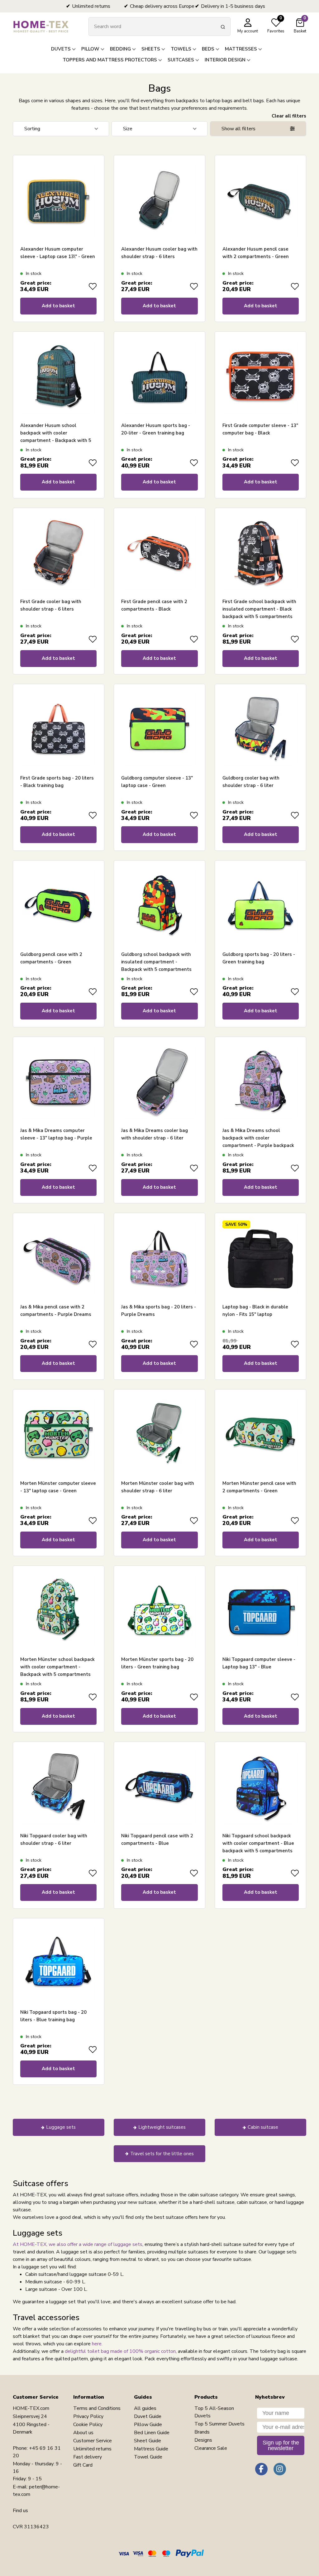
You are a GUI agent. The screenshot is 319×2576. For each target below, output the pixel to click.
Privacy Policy (88, 2416)
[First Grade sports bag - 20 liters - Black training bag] (58, 730)
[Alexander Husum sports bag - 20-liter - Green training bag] (159, 377)
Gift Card (83, 2465)
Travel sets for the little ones (162, 2154)
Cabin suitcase (263, 2127)
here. (97, 2344)
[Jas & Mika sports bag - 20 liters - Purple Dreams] (159, 1259)
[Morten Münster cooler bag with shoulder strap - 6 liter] (159, 1435)
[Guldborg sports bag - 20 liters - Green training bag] (261, 906)
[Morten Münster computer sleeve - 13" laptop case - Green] (58, 1435)
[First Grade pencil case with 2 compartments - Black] (159, 553)
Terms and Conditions (97, 2408)
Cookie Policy (88, 2425)
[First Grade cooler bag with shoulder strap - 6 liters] (58, 553)
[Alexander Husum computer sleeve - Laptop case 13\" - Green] (58, 201)
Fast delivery (88, 2457)
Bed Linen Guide (152, 2433)
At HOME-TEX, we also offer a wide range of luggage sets (78, 2244)
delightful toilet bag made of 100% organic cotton (120, 2351)
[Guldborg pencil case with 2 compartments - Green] (58, 906)
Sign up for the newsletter (281, 2445)
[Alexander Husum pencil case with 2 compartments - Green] (261, 201)
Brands (202, 2432)
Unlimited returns (92, 2449)
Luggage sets (61, 2127)
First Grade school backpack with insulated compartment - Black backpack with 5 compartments (259, 609)
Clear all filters (289, 116)
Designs (203, 2440)
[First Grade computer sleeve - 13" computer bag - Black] (261, 377)
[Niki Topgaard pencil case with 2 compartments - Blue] (159, 1788)
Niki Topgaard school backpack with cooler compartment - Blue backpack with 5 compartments (258, 1843)
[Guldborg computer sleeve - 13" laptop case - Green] (159, 730)
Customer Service (93, 2441)
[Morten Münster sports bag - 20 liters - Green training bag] (159, 1611)
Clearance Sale (211, 2448)
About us (83, 2433)
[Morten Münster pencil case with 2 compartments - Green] (261, 1435)
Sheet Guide (148, 2441)
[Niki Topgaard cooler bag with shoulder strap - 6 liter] (58, 1788)
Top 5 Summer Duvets (219, 2424)
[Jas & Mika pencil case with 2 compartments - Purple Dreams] (58, 1259)
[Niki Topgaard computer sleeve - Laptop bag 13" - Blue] (261, 1611)
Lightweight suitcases (162, 2127)
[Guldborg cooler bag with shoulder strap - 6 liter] (261, 730)
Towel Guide (148, 2457)
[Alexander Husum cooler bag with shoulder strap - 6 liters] (159, 201)
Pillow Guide (148, 2425)
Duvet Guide (148, 2416)
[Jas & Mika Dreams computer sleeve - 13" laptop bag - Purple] (58, 1082)
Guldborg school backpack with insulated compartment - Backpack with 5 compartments (156, 962)
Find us (20, 2511)
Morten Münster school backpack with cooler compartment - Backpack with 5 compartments (57, 1667)
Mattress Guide (151, 2449)
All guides (145, 2408)
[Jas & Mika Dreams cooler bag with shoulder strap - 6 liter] (159, 1082)
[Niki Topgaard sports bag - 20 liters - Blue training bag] (58, 1964)
